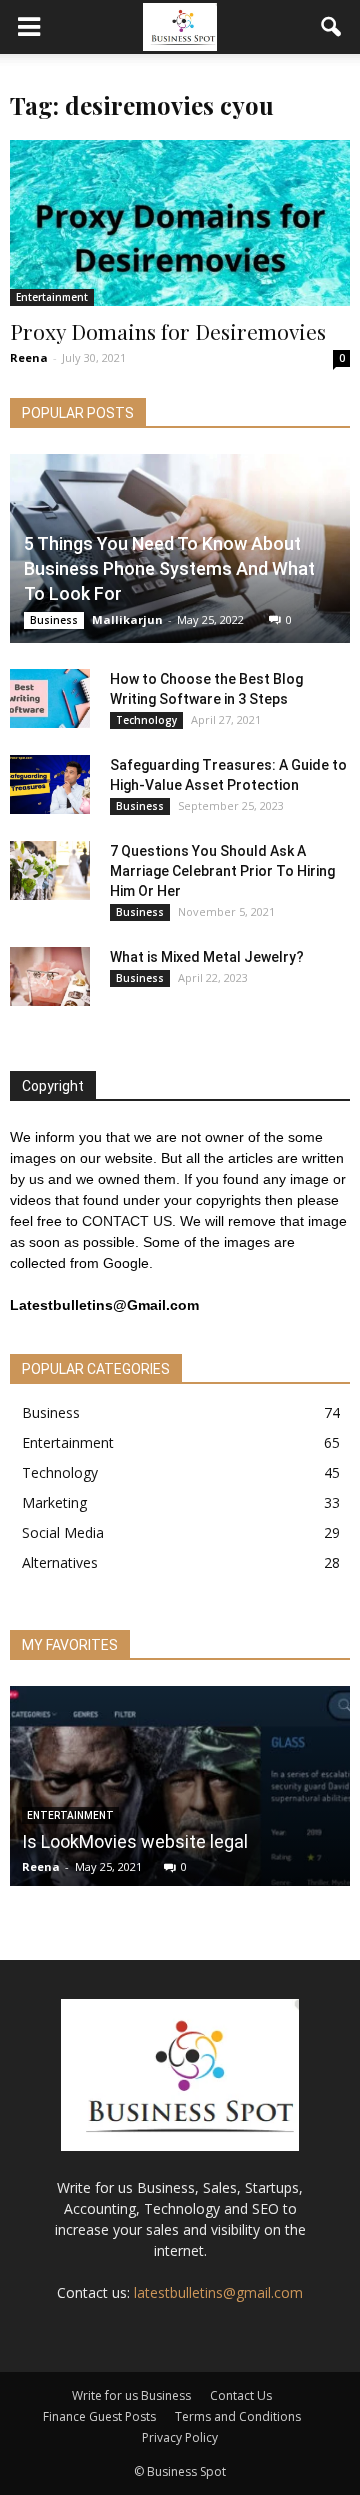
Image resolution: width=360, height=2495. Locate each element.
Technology (146, 720)
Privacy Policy (180, 2437)
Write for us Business (131, 2395)
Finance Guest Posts (99, 2416)
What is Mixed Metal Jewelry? (207, 957)
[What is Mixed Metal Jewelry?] (50, 977)
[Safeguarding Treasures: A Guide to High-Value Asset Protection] (50, 785)
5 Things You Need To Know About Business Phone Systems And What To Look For (169, 568)
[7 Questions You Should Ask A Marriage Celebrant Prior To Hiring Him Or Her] (50, 871)
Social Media (63, 1532)
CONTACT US (127, 1221)
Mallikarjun (127, 619)
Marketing (54, 1502)
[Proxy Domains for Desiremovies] (180, 223)
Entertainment (52, 297)
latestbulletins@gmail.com (218, 2292)
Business (54, 620)
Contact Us (241, 2395)
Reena (29, 357)
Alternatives (60, 1562)
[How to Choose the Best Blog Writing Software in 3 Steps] (50, 699)
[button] (332, 27)
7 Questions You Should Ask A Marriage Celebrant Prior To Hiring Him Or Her (222, 871)
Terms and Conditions (238, 2416)
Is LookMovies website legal (135, 1841)
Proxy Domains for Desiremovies (168, 331)
